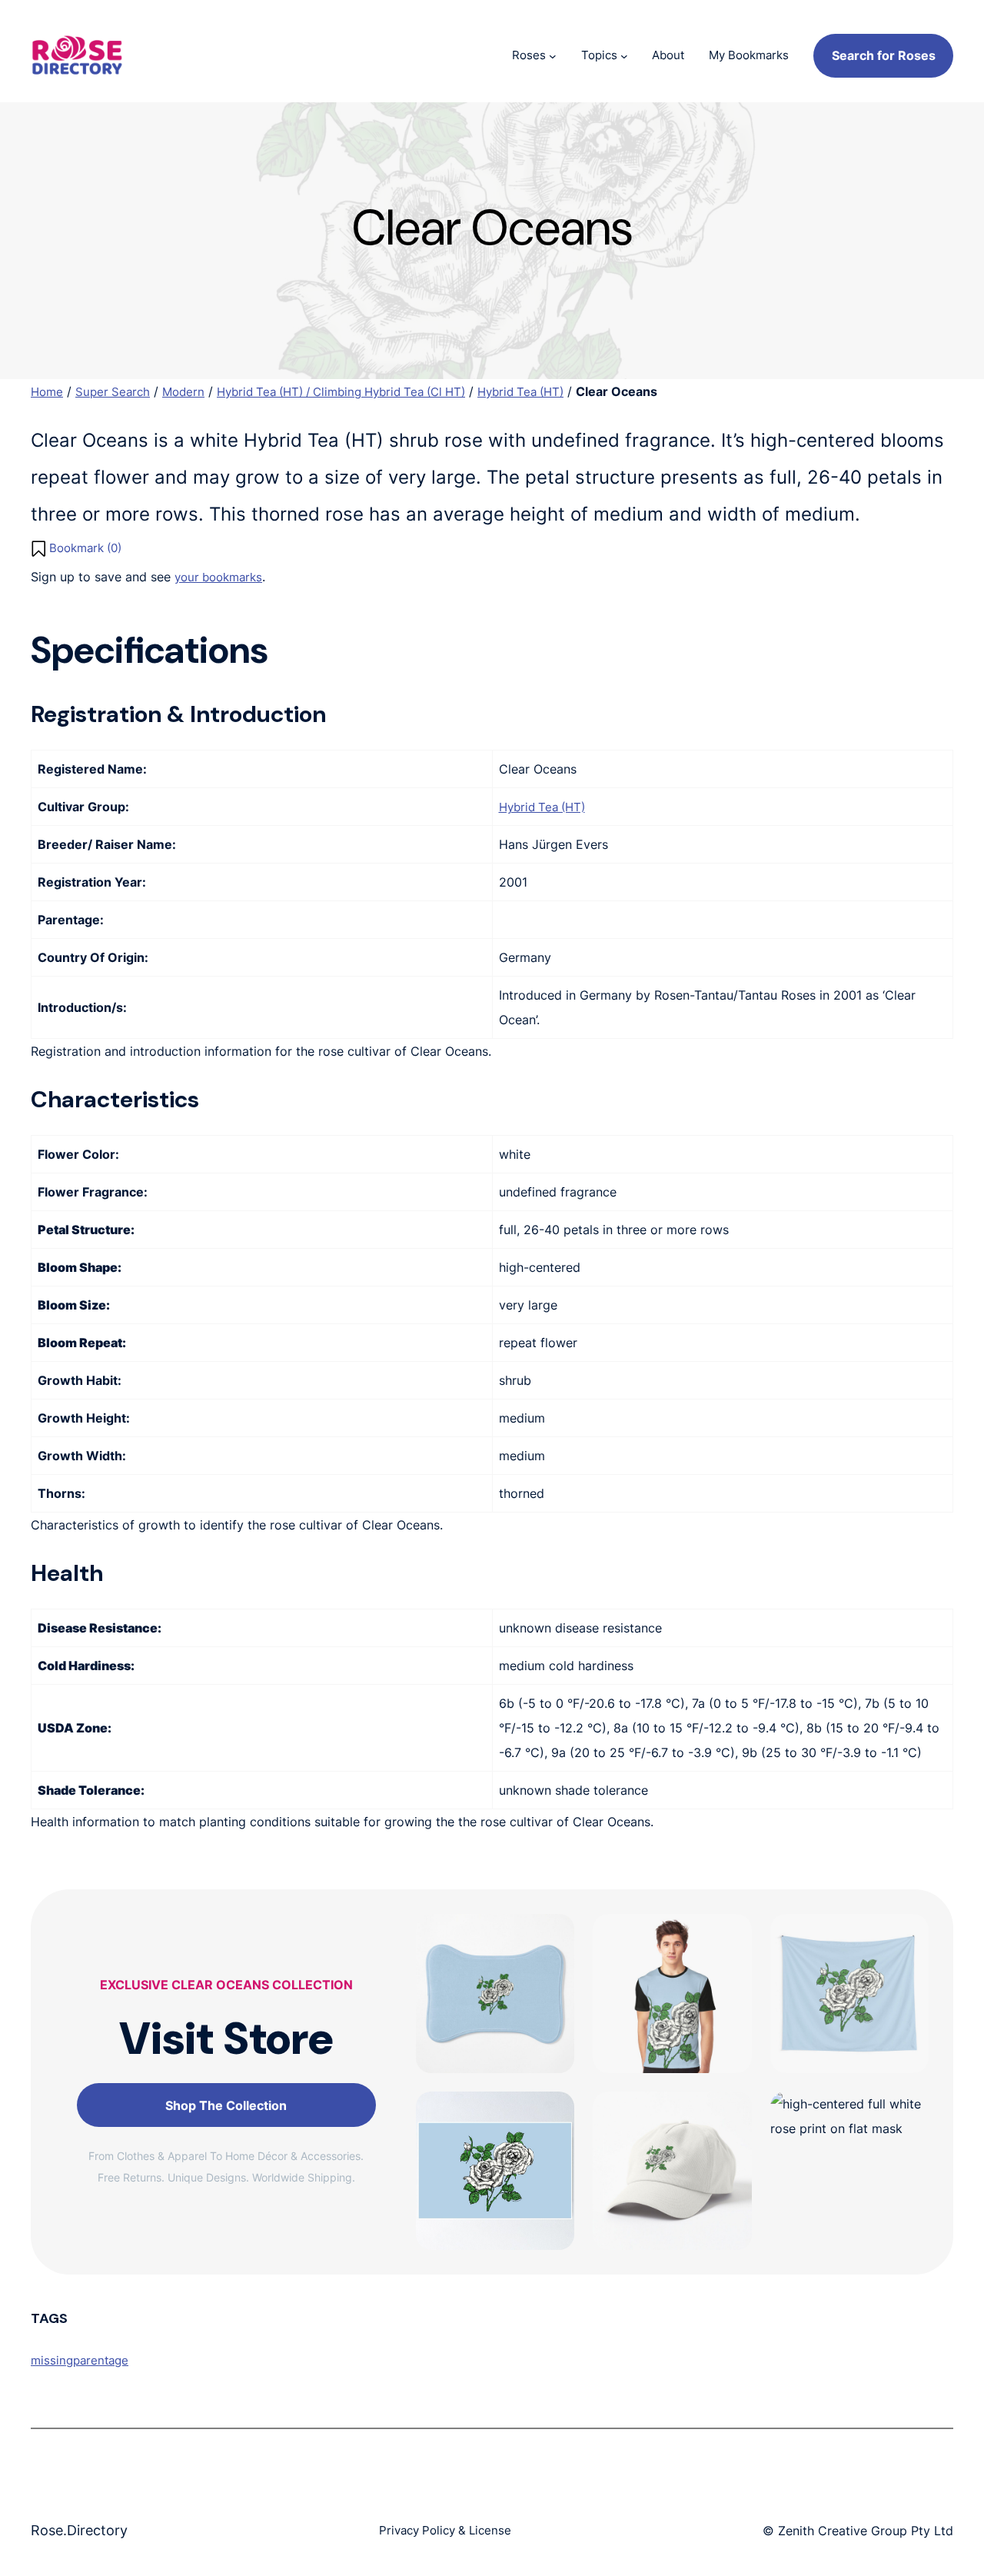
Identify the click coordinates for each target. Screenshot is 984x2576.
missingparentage (80, 2360)
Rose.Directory (79, 2530)
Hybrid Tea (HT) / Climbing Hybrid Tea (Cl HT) (341, 392)
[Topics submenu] (624, 55)
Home (47, 392)
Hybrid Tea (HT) (520, 392)
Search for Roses (884, 55)
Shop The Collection (226, 2105)
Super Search (113, 392)
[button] (76, 548)
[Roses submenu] (553, 55)
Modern (183, 392)
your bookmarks (218, 577)
